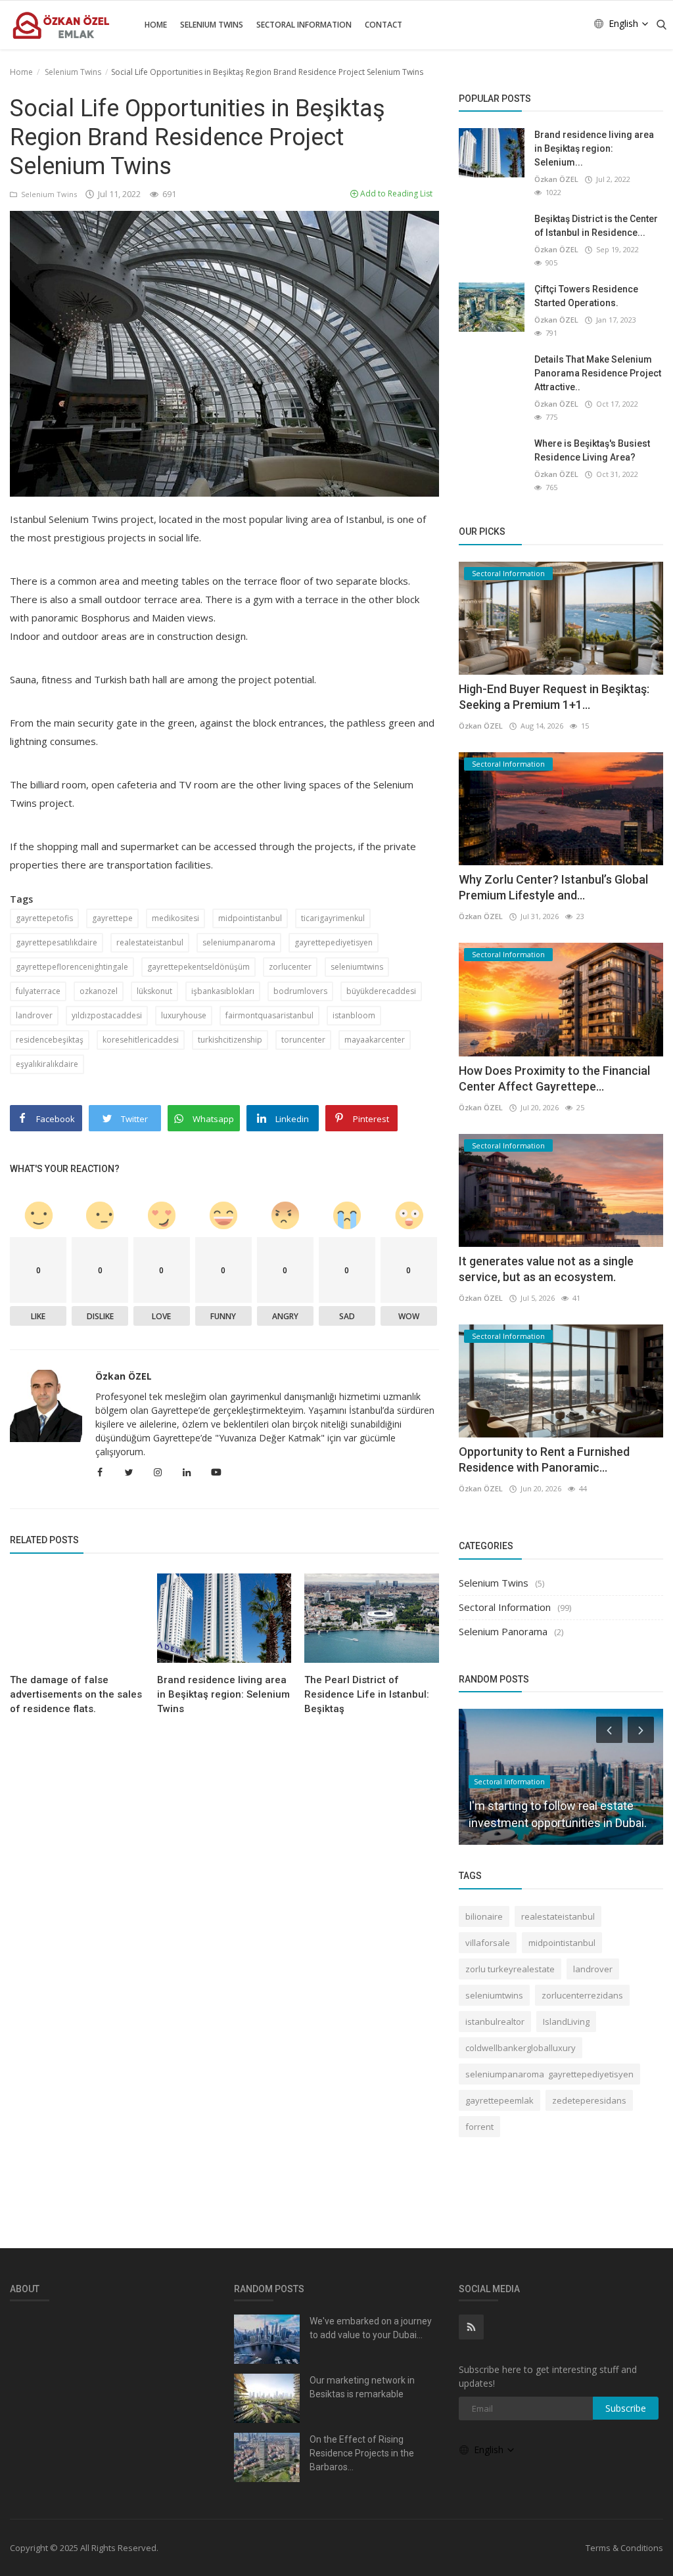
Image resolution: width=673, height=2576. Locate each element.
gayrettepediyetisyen (334, 942)
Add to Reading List (395, 193)
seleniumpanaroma (239, 942)
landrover (34, 1015)
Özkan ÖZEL (124, 1376)
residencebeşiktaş (50, 1040)
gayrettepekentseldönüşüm (198, 967)
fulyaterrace (38, 991)
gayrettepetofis (44, 918)
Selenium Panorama (503, 1631)
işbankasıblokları (223, 991)
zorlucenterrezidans (582, 1995)
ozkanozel (99, 991)
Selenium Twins (212, 25)
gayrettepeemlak (499, 2100)
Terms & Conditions (624, 2548)
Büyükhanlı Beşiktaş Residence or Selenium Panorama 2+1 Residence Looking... (556, 1806)
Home (156, 25)
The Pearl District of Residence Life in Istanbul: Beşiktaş (367, 1694)
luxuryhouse (184, 1015)
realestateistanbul (150, 942)
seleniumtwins (357, 967)
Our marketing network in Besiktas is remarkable (362, 2387)
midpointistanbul (250, 918)
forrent (479, 2127)
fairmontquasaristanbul (269, 1015)
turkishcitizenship (230, 1040)
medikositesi (175, 918)
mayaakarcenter (375, 1040)
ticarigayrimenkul (333, 918)
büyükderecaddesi (381, 991)
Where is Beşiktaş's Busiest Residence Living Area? (592, 450)
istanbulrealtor (495, 2022)
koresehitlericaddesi (141, 1040)
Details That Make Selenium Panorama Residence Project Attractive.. (598, 373)
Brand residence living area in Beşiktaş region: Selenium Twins (223, 1694)
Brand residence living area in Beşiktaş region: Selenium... (594, 148)
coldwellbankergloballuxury (521, 2048)
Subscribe (626, 2408)
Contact (383, 25)
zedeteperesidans (589, 2100)
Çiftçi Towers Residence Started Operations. (586, 296)
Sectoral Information (304, 25)
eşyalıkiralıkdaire (47, 1064)
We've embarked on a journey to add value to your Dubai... (371, 2328)
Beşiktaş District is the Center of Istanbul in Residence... (596, 226)
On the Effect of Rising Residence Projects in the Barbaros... (362, 2453)
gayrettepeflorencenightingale (72, 967)
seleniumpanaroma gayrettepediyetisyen (549, 2074)
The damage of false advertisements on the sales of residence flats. (76, 1694)
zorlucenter (290, 967)
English (625, 23)
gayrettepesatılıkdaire (57, 942)
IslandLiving (566, 2022)
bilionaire (484, 1916)
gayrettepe (112, 918)
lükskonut (154, 991)
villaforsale (488, 1943)
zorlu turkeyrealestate (510, 1969)
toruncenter (303, 1040)
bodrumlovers (300, 991)
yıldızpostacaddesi (107, 1015)
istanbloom (354, 1015)
